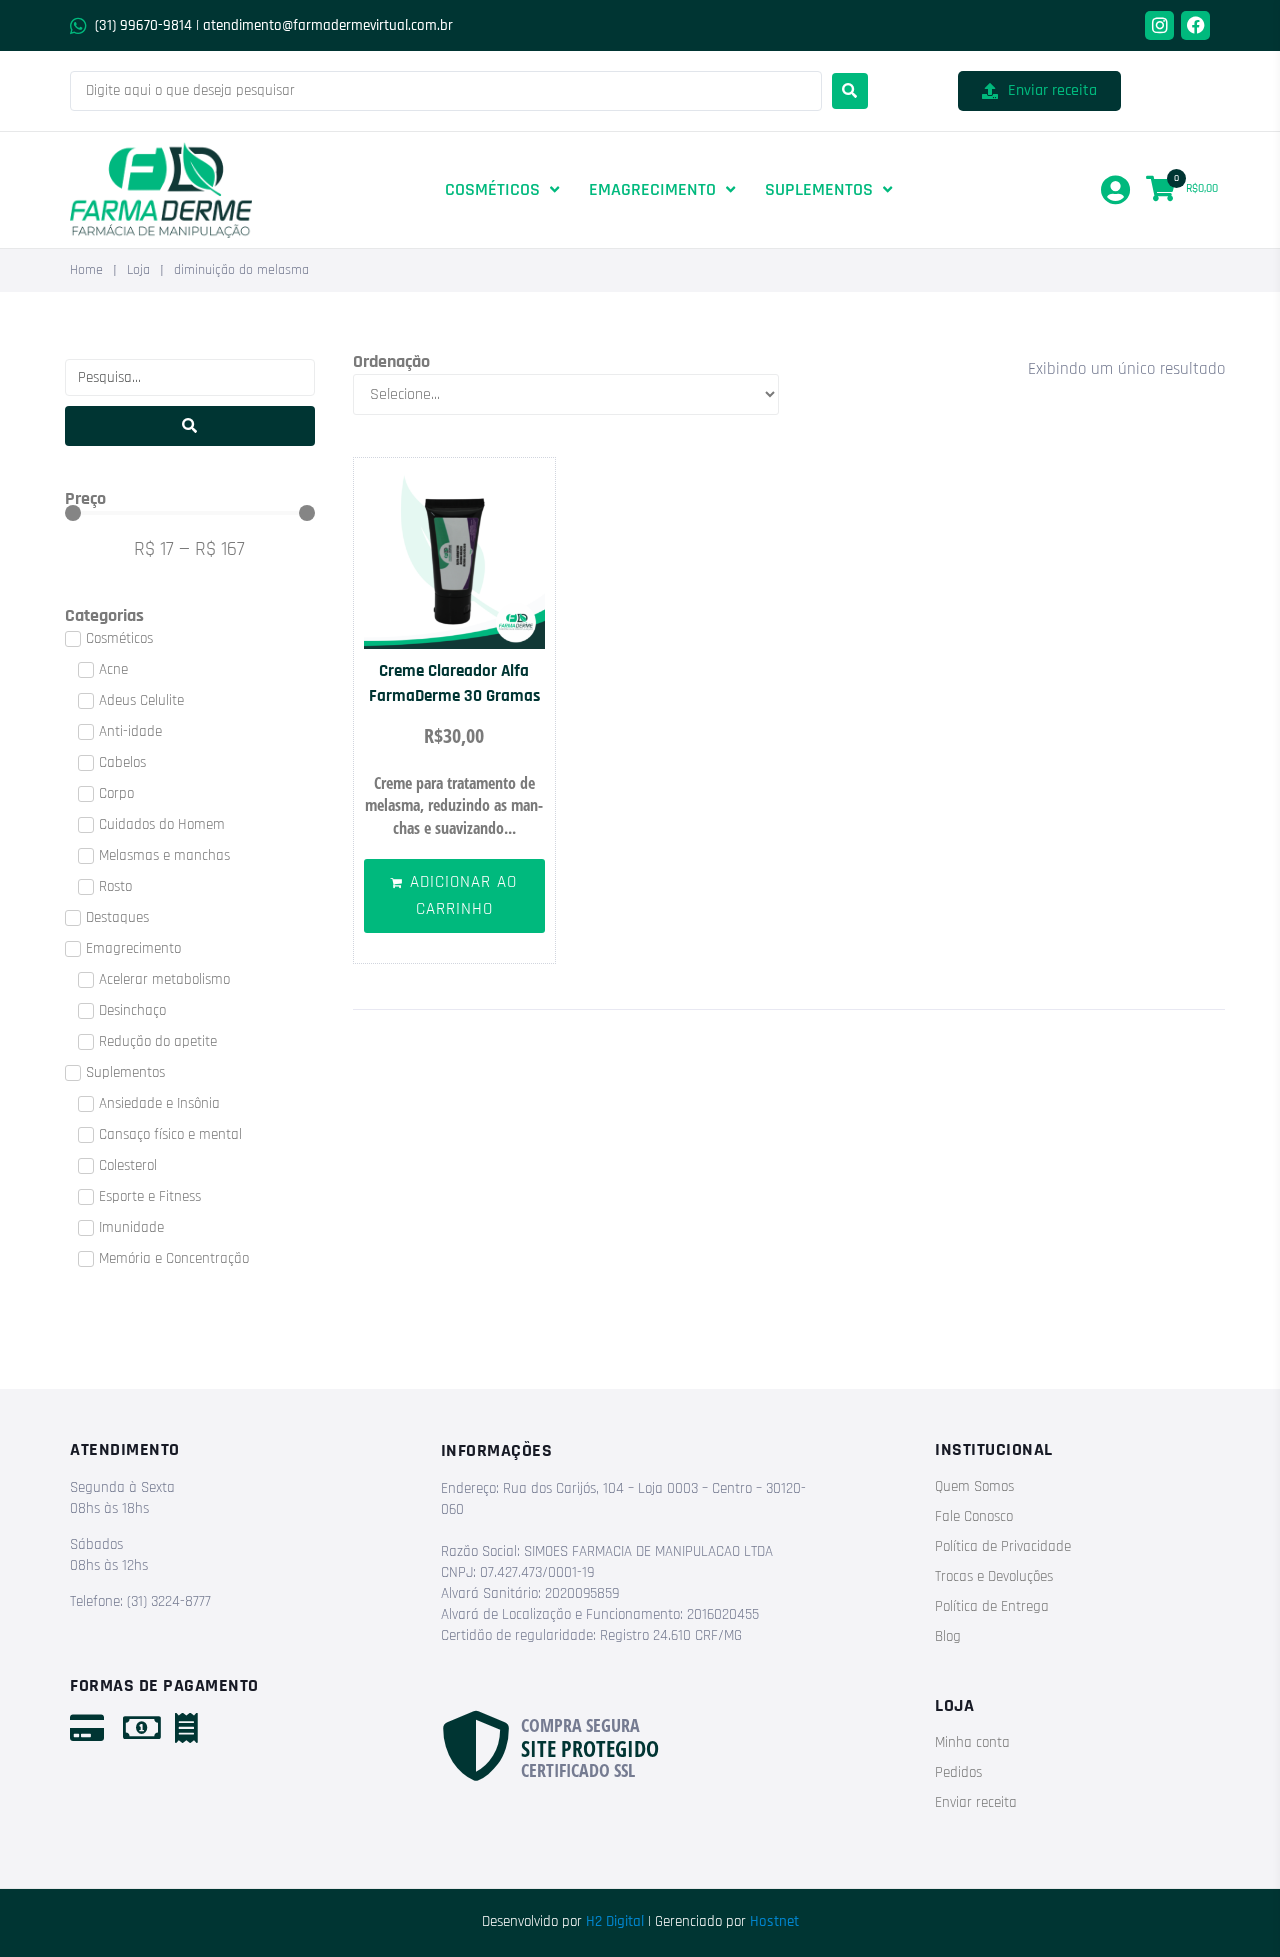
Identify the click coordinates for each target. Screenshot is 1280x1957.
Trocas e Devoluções (994, 1576)
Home (86, 270)
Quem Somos (974, 1486)
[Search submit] (850, 91)
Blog (948, 1636)
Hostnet (774, 1921)
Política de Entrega (992, 1606)
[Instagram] (1159, 25)
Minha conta (972, 1742)
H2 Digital (615, 1921)
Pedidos (958, 1772)
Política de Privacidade (1003, 1546)
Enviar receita (976, 1802)
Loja (138, 270)
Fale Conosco (974, 1516)
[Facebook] (1195, 25)
